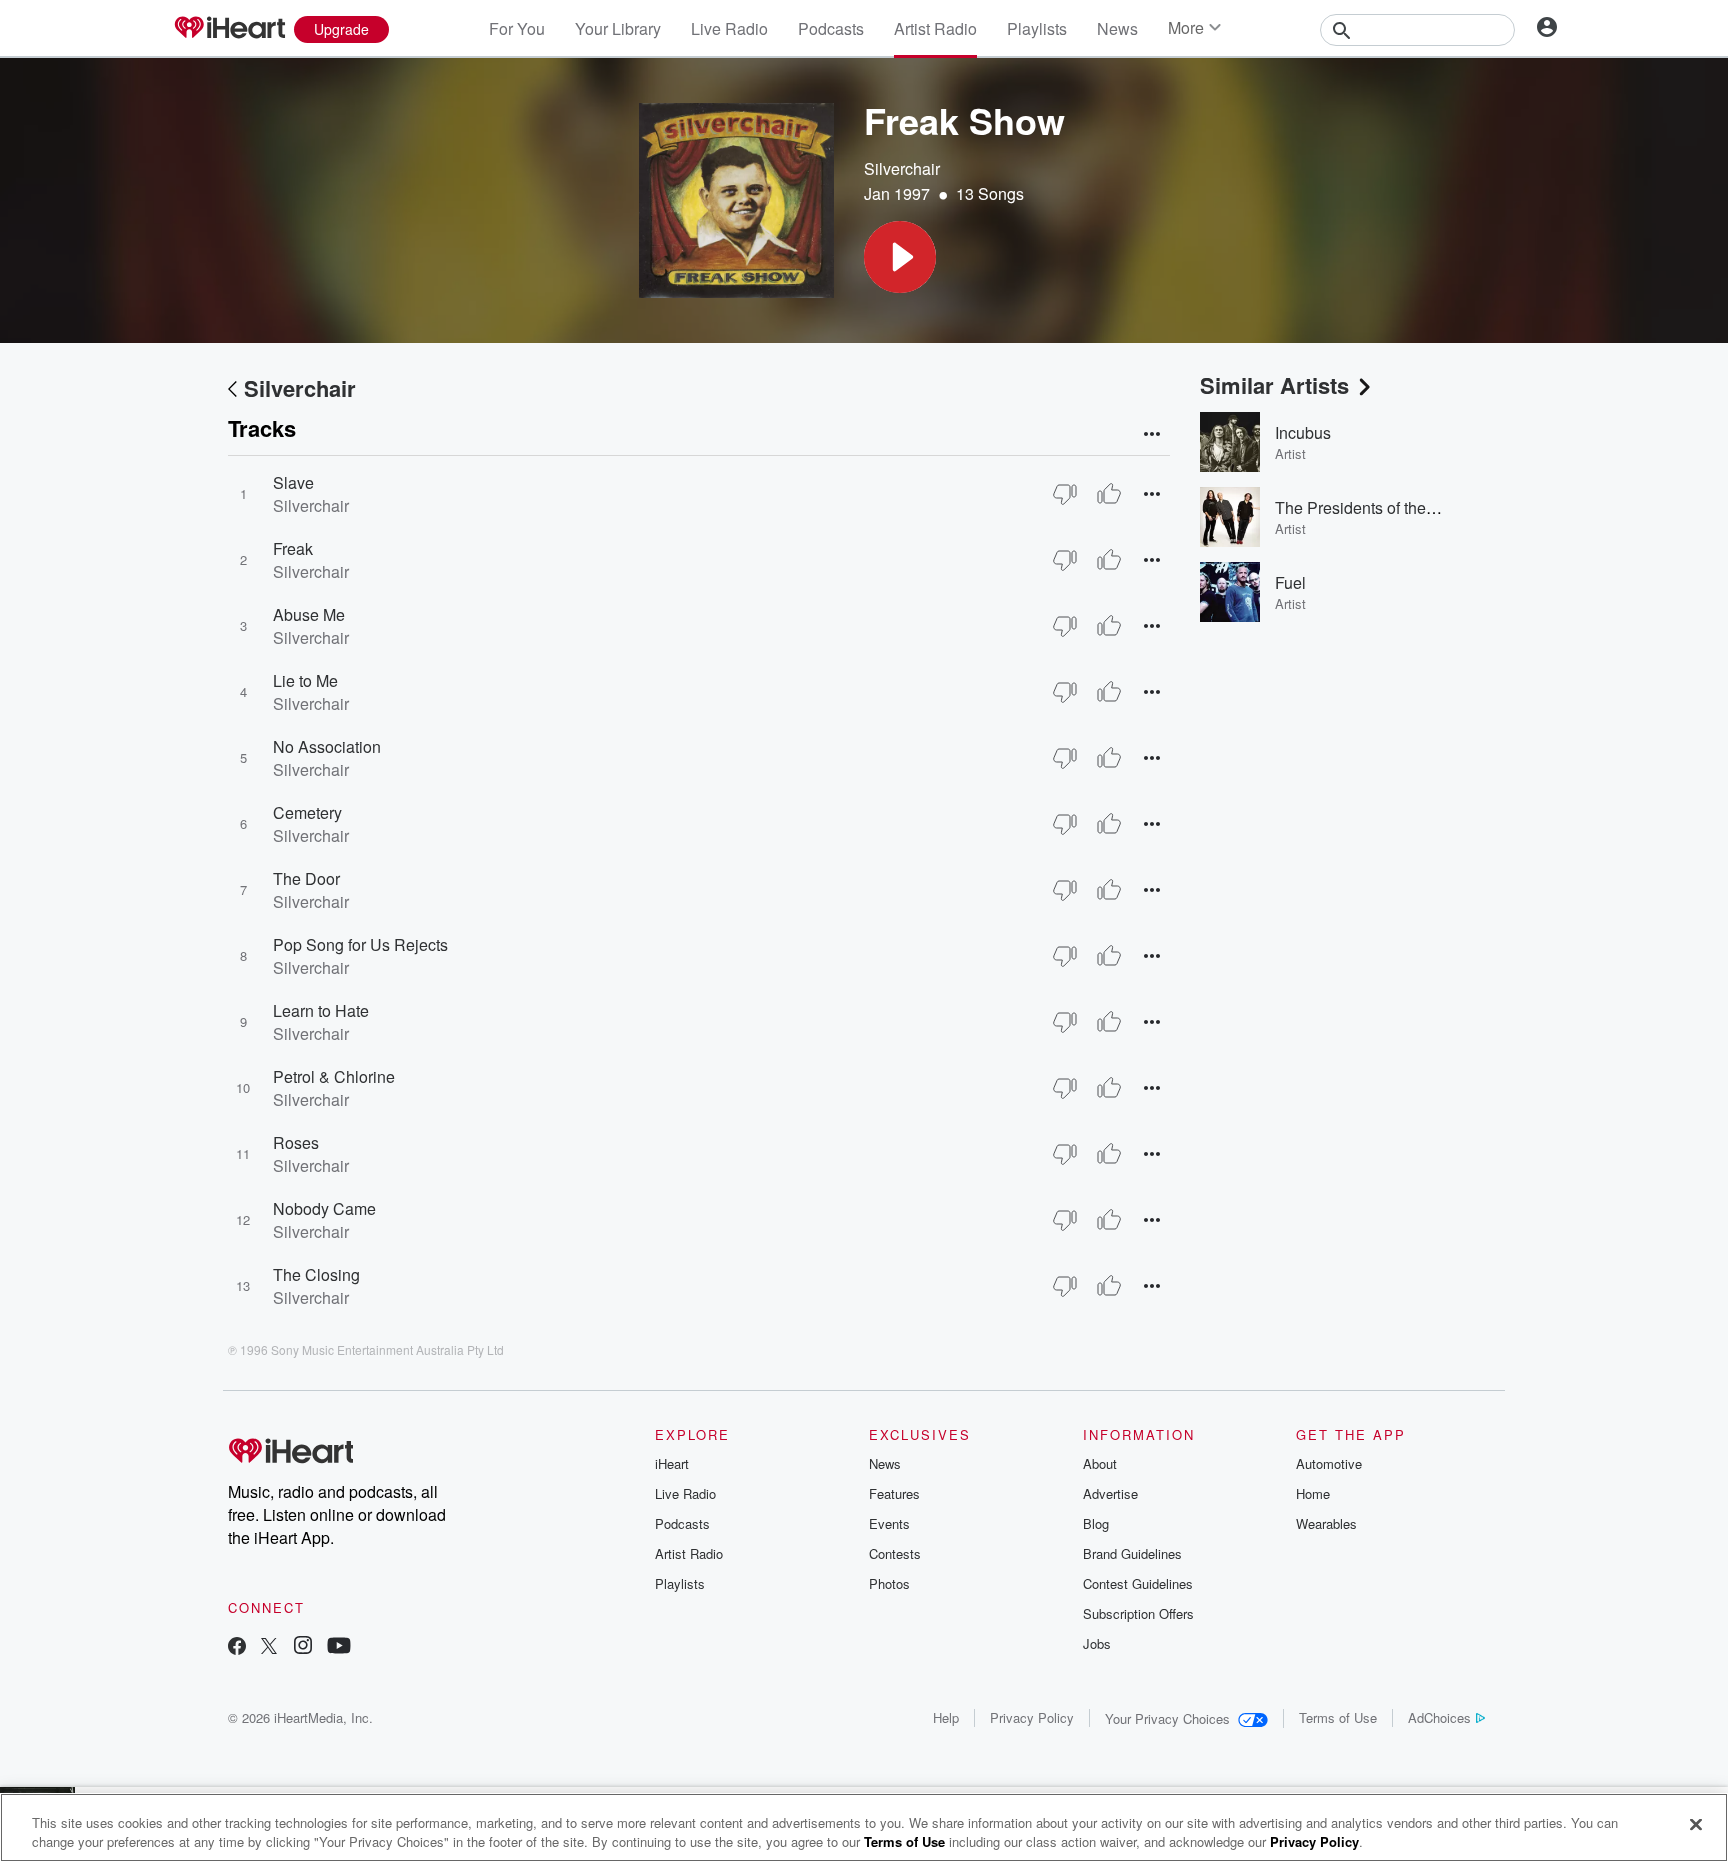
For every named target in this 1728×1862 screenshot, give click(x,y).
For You (517, 28)
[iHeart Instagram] (303, 1647)
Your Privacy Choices (1167, 1718)
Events (889, 1523)
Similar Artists (1274, 385)
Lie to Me (305, 680)
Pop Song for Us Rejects (360, 944)
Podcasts (831, 28)
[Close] (1696, 1825)
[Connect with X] (269, 1647)
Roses (296, 1142)
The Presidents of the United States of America (1440, 507)
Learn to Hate (321, 1010)
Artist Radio (935, 28)
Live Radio (729, 28)
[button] (900, 257)
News (1117, 28)
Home (1313, 1493)
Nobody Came (324, 1208)
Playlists (1037, 28)
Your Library (618, 28)
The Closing (316, 1274)
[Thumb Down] (1065, 494)
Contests (895, 1553)
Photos (889, 1583)
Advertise (1110, 1493)
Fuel (1290, 582)
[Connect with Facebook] (237, 1647)
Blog (1096, 1523)
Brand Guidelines (1132, 1553)
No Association (327, 746)
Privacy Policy (1032, 1717)
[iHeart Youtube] (339, 1647)
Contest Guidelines (1138, 1583)
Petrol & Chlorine (334, 1076)
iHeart (672, 1463)
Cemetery (307, 812)
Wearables (1326, 1523)
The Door (306, 878)
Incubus (1303, 432)
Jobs (1097, 1643)
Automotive (1329, 1463)
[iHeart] (229, 29)
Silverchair (902, 168)
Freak (293, 548)
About (1100, 1463)
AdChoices (1439, 1717)
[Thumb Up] (1109, 494)
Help (946, 1717)
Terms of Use (1338, 1717)
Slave (293, 482)
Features (894, 1493)
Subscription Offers (1138, 1613)
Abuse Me (309, 614)
